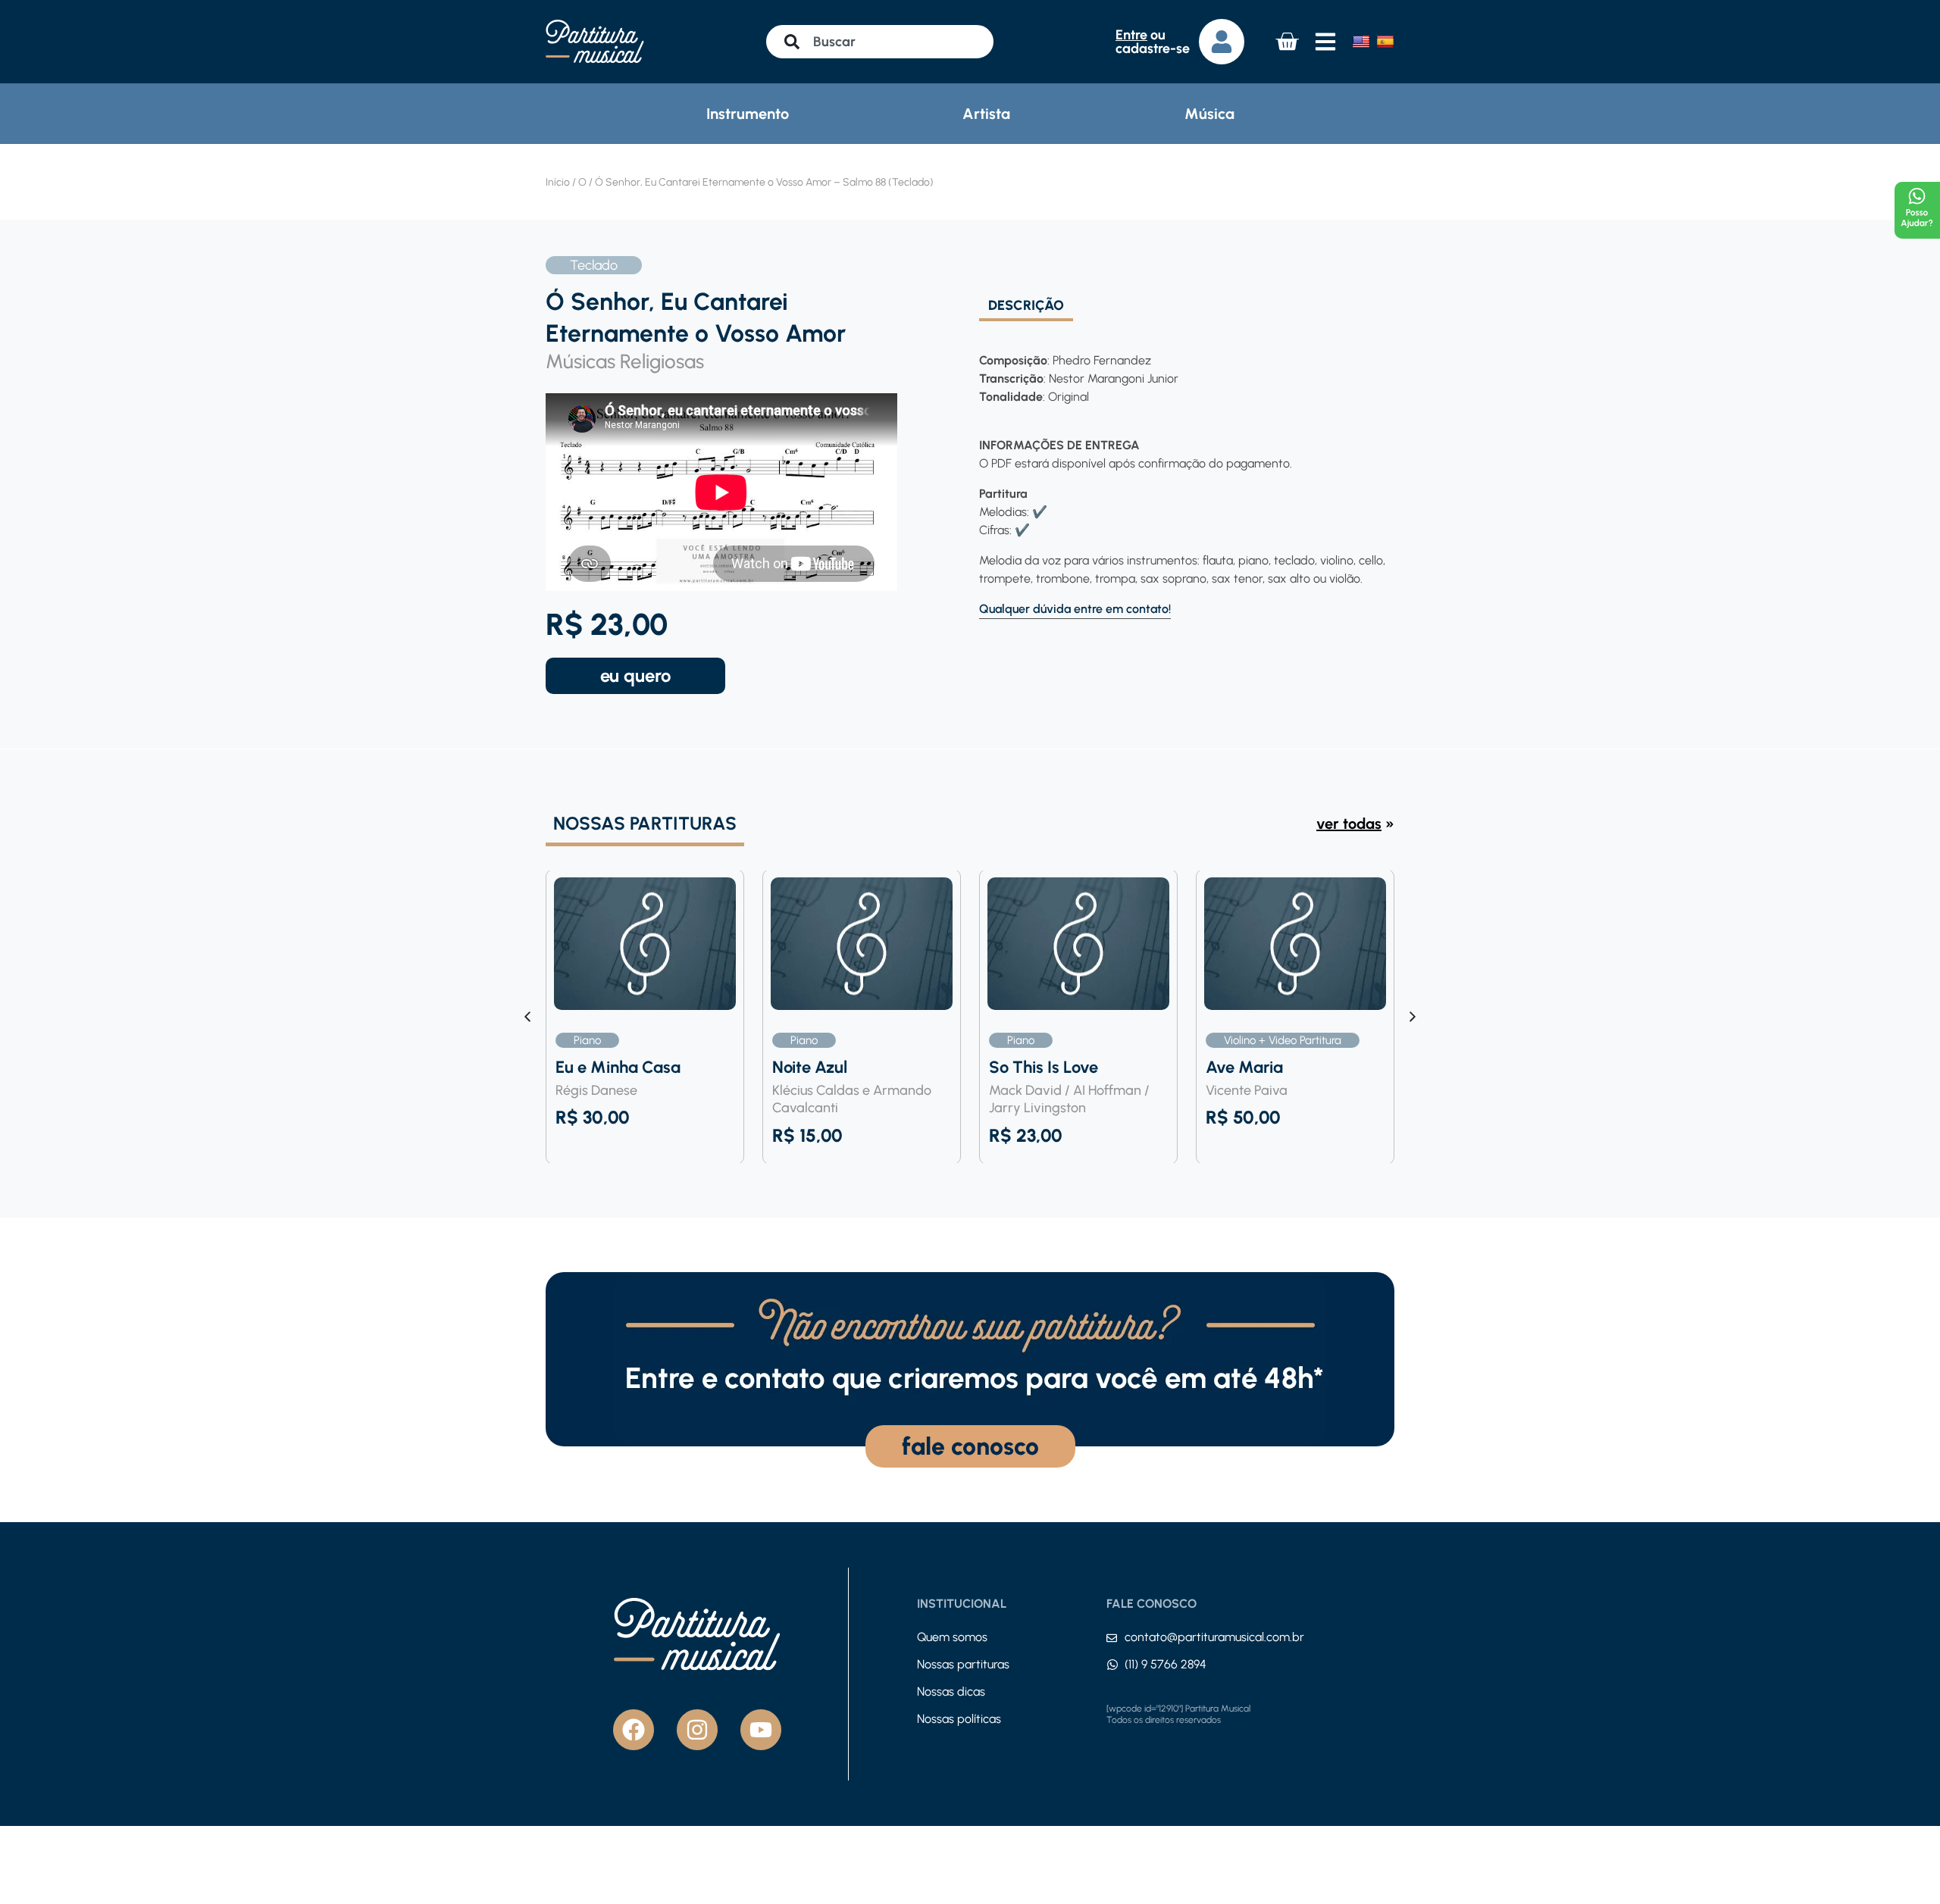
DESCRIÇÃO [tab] (1026, 306)
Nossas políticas (959, 1719)
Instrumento (748, 114)
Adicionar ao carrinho (635, 676)
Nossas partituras (963, 1664)
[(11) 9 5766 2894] (1112, 1665)
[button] (1413, 1017)
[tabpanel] (1182, 470)
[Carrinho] (1287, 42)
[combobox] (880, 42)
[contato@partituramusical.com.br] (1112, 1638)
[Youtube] (761, 1730)
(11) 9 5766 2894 (1166, 1664)
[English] (1361, 42)
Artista (986, 114)
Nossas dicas (951, 1691)
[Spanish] (1385, 42)
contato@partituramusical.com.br (1214, 1637)
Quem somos (952, 1637)
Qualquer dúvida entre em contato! (1075, 609)
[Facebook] (634, 1730)
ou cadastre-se (1153, 42)
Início (558, 182)
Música (1209, 114)
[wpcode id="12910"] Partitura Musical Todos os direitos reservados (1178, 1715)
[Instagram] (697, 1730)
